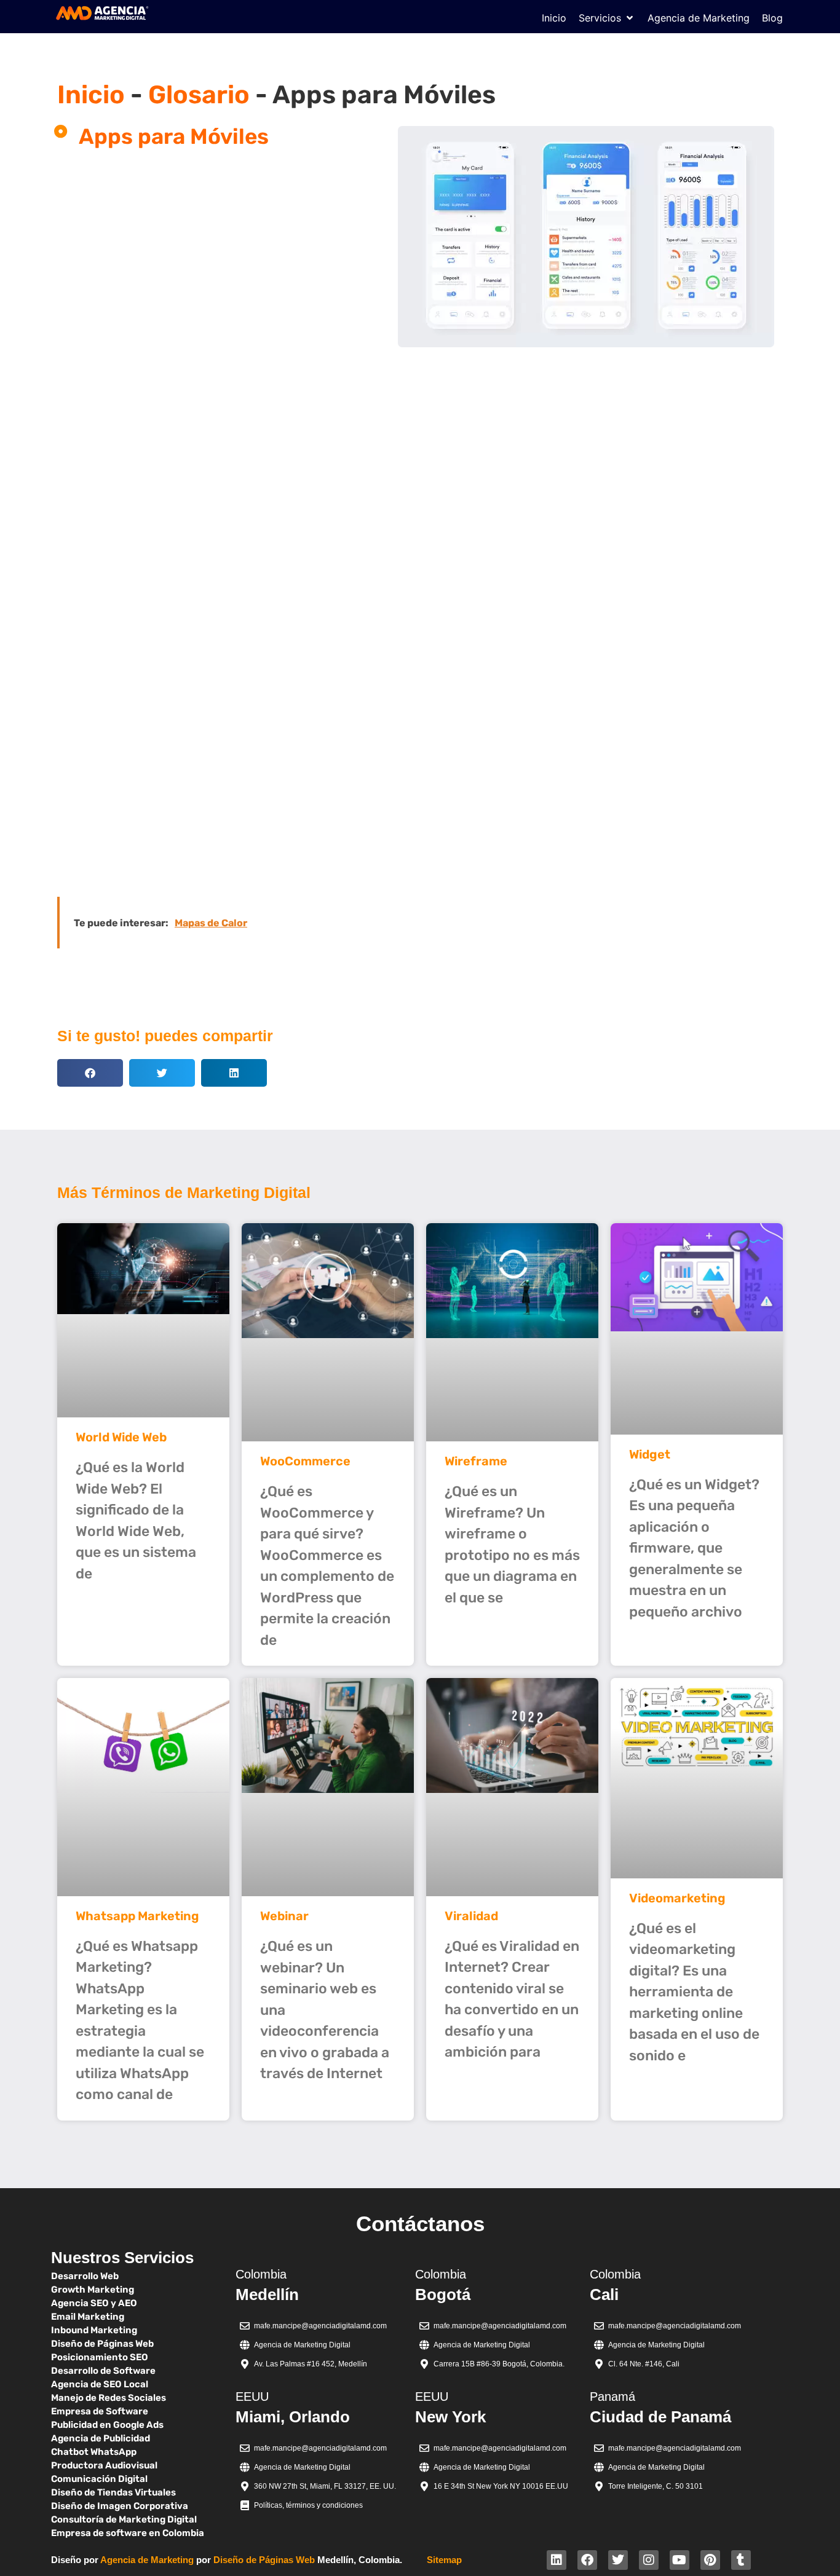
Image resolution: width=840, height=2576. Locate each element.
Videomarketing (677, 1898)
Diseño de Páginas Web (264, 2560)
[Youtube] (680, 2560)
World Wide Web (121, 1437)
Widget (650, 1454)
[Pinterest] (710, 2560)
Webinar (284, 1916)
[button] (607, 18)
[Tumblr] (741, 2560)
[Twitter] (618, 2560)
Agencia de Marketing (147, 2560)
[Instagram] (649, 2560)
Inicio (91, 95)
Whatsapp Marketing (137, 1916)
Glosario (199, 95)
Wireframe (476, 1461)
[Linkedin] (557, 2560)
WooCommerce (305, 1461)
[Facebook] (587, 2560)
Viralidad (471, 1916)
